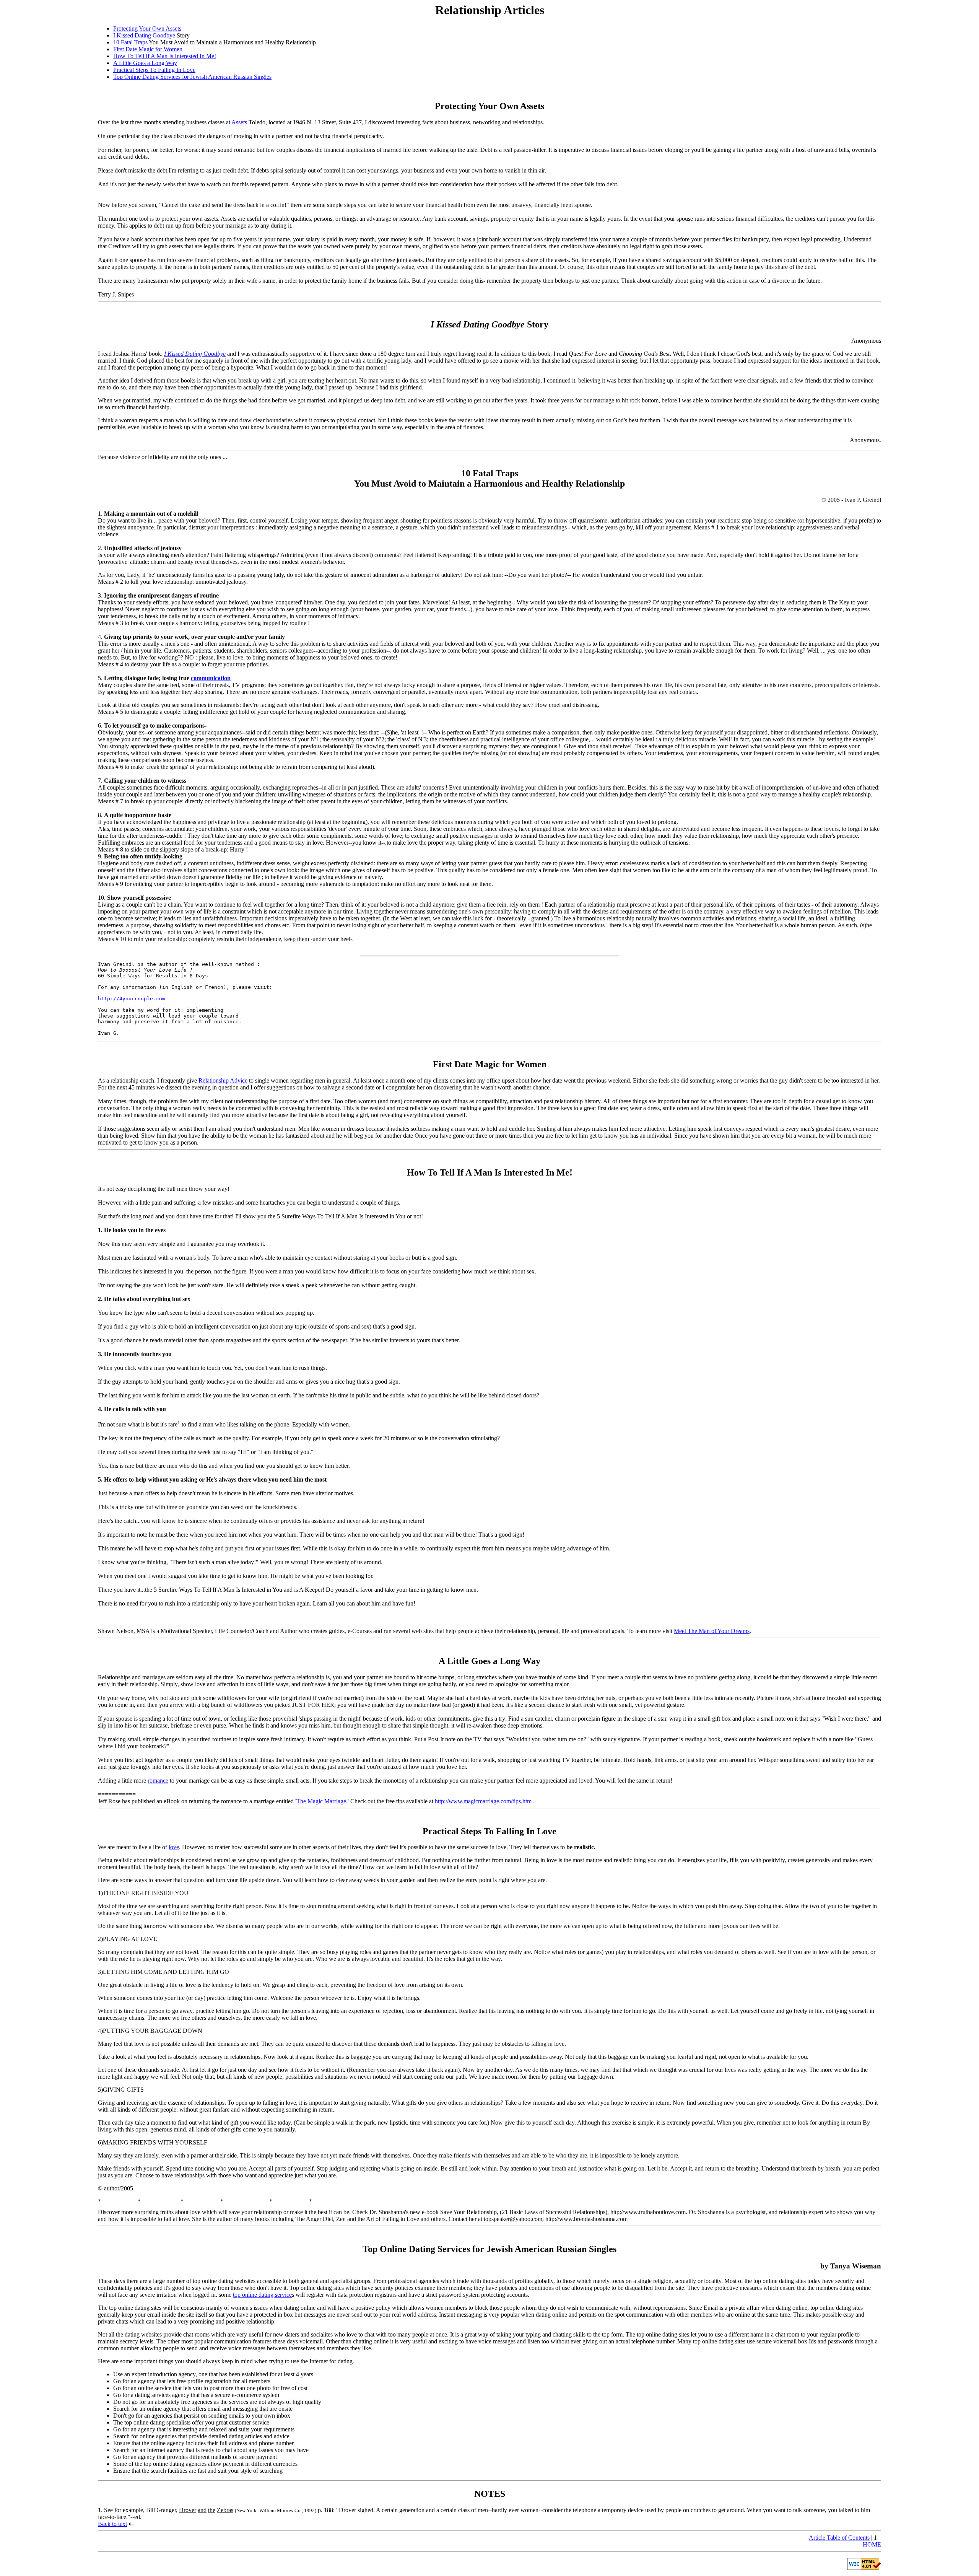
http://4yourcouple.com (132, 999)
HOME (872, 2544)
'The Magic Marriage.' (322, 1801)
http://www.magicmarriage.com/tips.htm (483, 1801)
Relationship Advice (223, 1080)
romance (158, 1781)
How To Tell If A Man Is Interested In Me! (165, 56)
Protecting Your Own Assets (147, 28)
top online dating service (262, 2295)
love (174, 1847)
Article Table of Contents (839, 2538)
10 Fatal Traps (130, 42)
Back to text (112, 2524)
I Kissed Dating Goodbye (144, 35)
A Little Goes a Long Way (145, 63)
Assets (239, 122)
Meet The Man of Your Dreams (712, 1631)
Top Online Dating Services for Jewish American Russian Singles (192, 77)
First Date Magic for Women (148, 49)
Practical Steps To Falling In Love (154, 70)
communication (211, 678)
